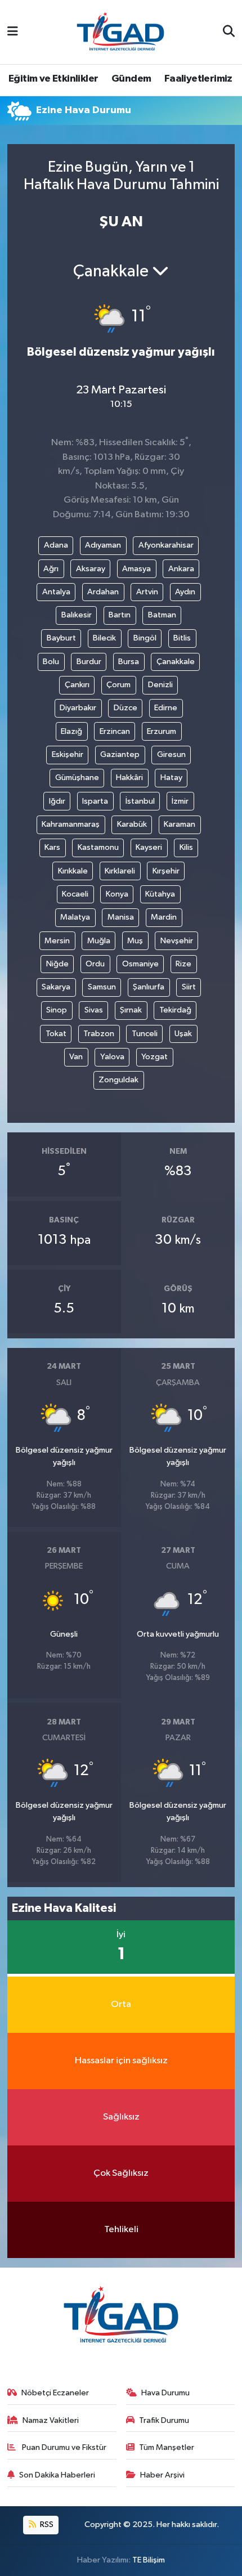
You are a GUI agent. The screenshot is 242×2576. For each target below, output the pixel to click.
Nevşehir (177, 941)
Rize (183, 964)
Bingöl (145, 638)
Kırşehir (166, 871)
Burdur (89, 662)
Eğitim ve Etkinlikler (53, 79)
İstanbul (140, 801)
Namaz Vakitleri (51, 2420)
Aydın (185, 592)
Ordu (95, 964)
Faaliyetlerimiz (198, 79)
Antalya (56, 592)
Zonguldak (118, 1080)
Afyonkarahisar (166, 545)
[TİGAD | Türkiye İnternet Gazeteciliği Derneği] (120, 32)
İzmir (180, 801)
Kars (52, 847)
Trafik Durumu (164, 2420)
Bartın (120, 615)
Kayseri (149, 847)
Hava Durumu (165, 2393)
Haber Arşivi (162, 2475)
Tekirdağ (175, 1010)
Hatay (171, 778)
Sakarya (56, 987)
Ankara (181, 569)
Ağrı (51, 569)
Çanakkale (176, 662)
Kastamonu (98, 847)
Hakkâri (129, 778)
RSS (46, 2525)
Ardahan (103, 592)
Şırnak (131, 1010)
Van (76, 1057)
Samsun (102, 987)
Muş (135, 941)
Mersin (57, 941)
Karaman (180, 824)
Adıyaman (103, 545)
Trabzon (99, 1034)
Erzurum (162, 731)
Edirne (166, 708)
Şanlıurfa (149, 987)
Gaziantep (120, 754)
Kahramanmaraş (71, 824)
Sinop (57, 1010)
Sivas (94, 1010)
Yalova (112, 1057)
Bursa (129, 662)
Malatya (75, 917)
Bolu (51, 662)
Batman (162, 615)
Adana (56, 545)
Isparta (95, 801)
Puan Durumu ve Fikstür (63, 2447)
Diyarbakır (78, 708)
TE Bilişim (149, 2560)
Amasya (136, 569)
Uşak (183, 1034)
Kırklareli (120, 871)
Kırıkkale (73, 871)
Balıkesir (77, 615)
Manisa (121, 917)
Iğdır (57, 801)
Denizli (160, 685)
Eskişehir (68, 754)
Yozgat (154, 1057)
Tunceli (145, 1034)
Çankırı (77, 685)
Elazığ (71, 731)
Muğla (99, 941)
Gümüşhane (77, 778)
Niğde (57, 964)
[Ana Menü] (13, 32)
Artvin (147, 592)
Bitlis (182, 638)
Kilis (186, 847)
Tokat (56, 1034)
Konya (117, 894)
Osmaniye (140, 964)
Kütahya (160, 894)
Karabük (132, 824)
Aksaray (91, 569)
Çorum (118, 685)
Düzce (126, 708)
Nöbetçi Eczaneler (55, 2393)
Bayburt (61, 638)
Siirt (189, 987)
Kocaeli (75, 894)
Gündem (131, 79)
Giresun (171, 754)
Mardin (164, 917)
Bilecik (104, 638)
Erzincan (115, 731)
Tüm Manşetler (167, 2447)
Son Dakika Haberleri (57, 2475)
